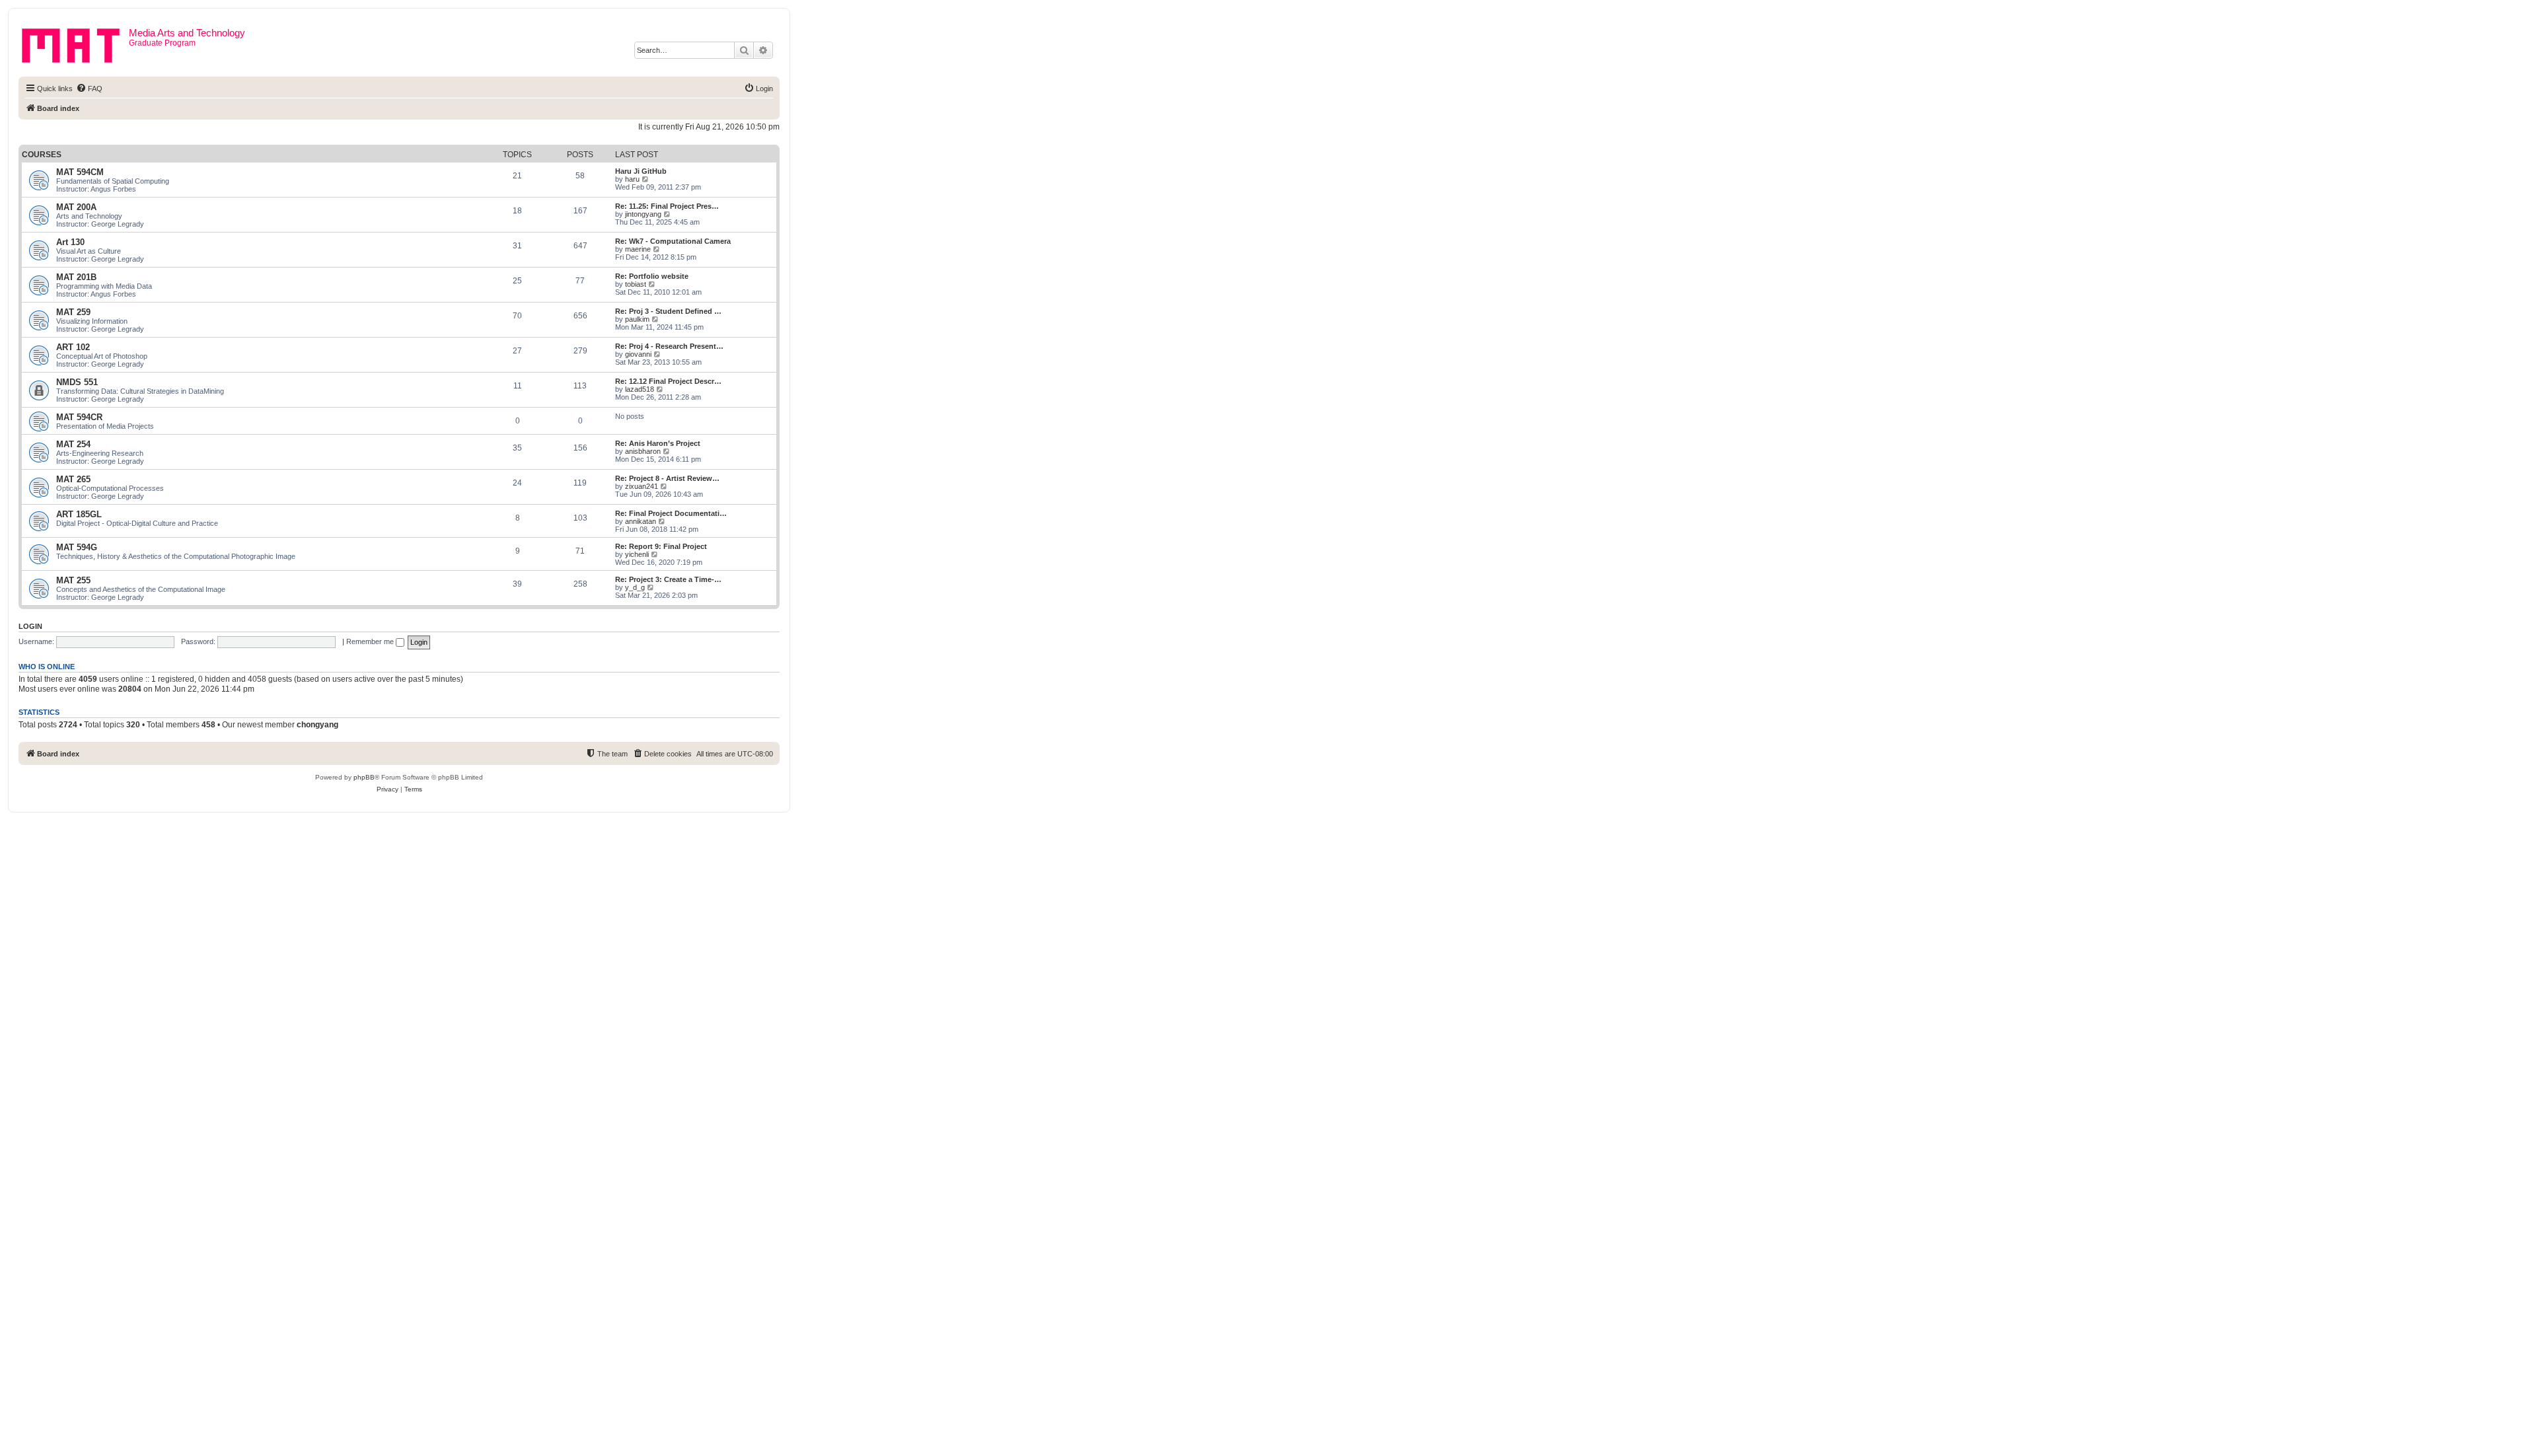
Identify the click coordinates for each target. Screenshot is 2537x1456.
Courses (42, 155)
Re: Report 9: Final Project (661, 546)
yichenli (637, 554)
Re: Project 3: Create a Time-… (668, 579)
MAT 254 (73, 444)
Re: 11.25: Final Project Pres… (667, 206)
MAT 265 (73, 479)
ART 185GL (79, 514)
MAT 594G (77, 547)
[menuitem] (89, 89)
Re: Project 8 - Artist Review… (667, 478)
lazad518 (640, 389)
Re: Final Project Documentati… (671, 513)
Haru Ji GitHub (641, 171)
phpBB (364, 777)
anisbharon (643, 451)
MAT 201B (76, 277)
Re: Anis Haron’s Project (658, 443)
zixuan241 (642, 486)
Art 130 (70, 242)
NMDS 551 (77, 382)
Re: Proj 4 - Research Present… (669, 346)
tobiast (636, 284)
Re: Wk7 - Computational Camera (673, 241)
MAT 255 (73, 580)
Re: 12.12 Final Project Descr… (668, 381)
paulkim (637, 319)
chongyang (317, 725)
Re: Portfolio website (652, 276)
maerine (638, 249)
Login (30, 626)
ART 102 (73, 347)
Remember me (371, 641)
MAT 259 (73, 312)
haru (632, 179)
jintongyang (643, 214)
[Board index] (75, 43)
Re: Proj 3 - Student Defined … (668, 311)
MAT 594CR (79, 417)
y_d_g (635, 587)
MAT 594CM (80, 172)
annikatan (641, 521)
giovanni (638, 354)
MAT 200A (76, 207)
